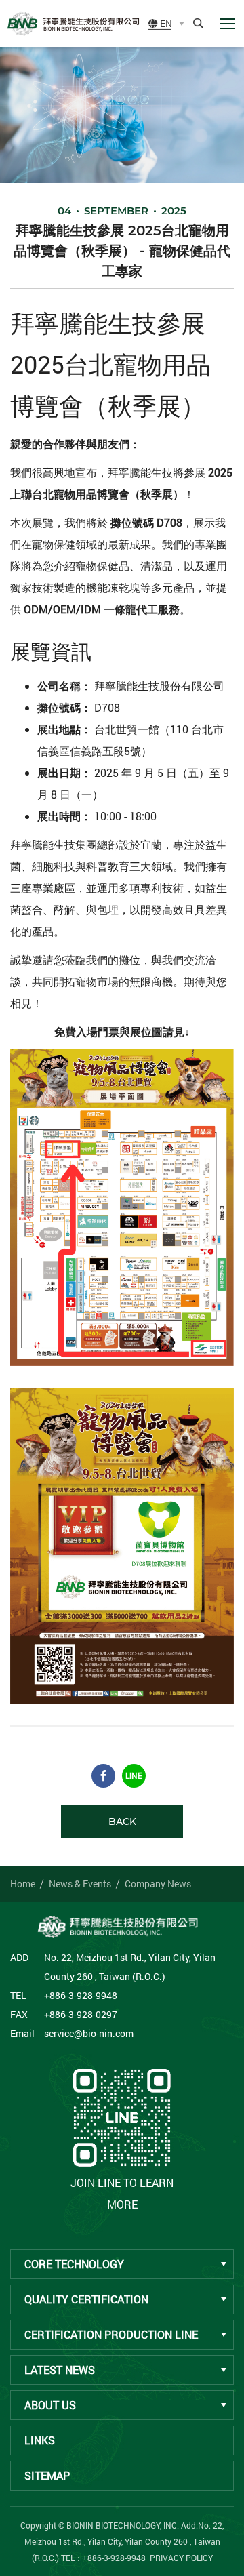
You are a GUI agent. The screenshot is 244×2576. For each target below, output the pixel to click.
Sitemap (47, 2475)
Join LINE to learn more (122, 2193)
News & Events (80, 1884)
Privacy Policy (181, 2558)
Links (40, 2440)
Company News (158, 1884)
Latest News (60, 2370)
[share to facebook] (103, 1776)
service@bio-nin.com (89, 2033)
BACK (122, 1822)
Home (23, 1884)
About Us (50, 2405)
